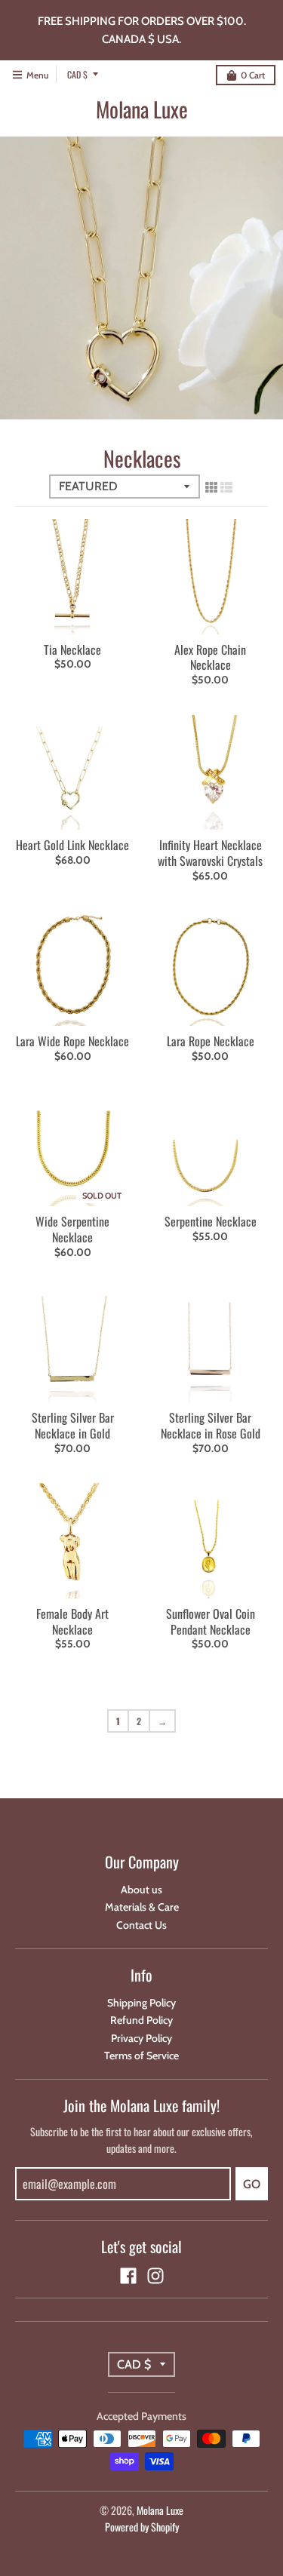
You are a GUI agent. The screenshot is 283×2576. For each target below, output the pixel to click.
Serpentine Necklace (211, 1221)
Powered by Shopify (142, 2527)
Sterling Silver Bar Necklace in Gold (73, 1425)
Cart (253, 75)
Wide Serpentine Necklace (72, 1229)
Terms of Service (141, 2056)
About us (141, 1890)
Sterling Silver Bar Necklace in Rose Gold (211, 1425)
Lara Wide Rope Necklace (72, 1041)
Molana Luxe (142, 109)
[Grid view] (211, 487)
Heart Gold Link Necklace (72, 845)
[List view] (226, 487)
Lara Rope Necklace (211, 1041)
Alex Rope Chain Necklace (210, 657)
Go (252, 2184)
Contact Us (141, 1925)
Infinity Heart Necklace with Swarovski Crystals (210, 853)
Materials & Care (142, 1907)
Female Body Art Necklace (72, 1621)
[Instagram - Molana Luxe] (155, 2276)
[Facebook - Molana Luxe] (128, 2276)
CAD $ (77, 74)
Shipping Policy (141, 2003)
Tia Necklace (72, 649)
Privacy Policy (141, 2038)
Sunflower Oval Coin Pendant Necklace (211, 1621)
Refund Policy (141, 2020)
